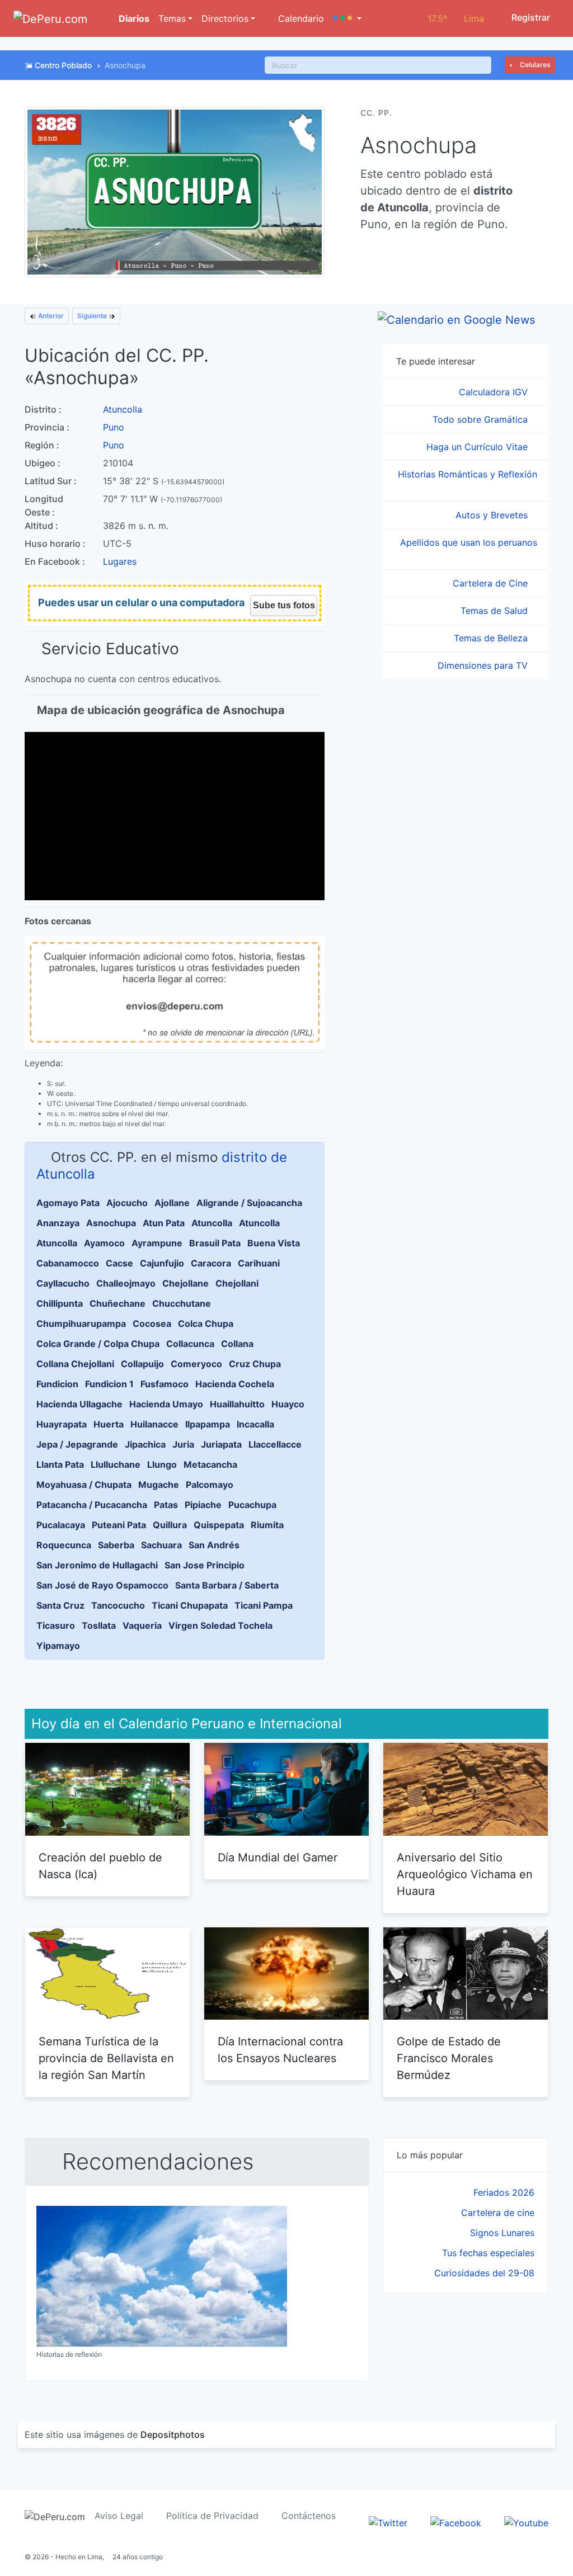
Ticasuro (56, 1625)
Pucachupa (252, 1505)
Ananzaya (58, 1223)
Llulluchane (116, 1464)
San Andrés (214, 1545)
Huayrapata (62, 1424)
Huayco (288, 1404)
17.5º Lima (456, 18)
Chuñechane (118, 1303)
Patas (166, 1505)
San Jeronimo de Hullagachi (97, 1565)
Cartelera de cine (498, 2213)
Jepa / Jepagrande (77, 1444)
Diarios (133, 18)
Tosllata (99, 1625)
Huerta (109, 1424)
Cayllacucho (63, 1283)
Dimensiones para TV (484, 665)
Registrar (530, 17)
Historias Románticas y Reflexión (468, 474)
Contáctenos (309, 2516)
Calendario (300, 18)
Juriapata (221, 1444)
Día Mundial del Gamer (278, 1857)
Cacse (119, 1263)
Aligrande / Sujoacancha (249, 1203)
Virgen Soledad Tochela (220, 1625)
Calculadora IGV (495, 392)
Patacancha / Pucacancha (92, 1505)
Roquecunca (64, 1545)
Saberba (116, 1545)
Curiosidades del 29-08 (484, 2273)
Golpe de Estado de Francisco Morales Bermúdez (449, 2058)
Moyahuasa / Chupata (84, 1485)
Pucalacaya (61, 1525)
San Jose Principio (205, 1565)
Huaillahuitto (237, 1404)
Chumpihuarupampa (81, 1324)
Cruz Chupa (255, 1364)
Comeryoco (196, 1364)
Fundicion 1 (109, 1384)
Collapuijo (142, 1364)
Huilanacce (154, 1424)
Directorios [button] (225, 18)
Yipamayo (58, 1646)
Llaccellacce (275, 1444)
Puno (114, 427)
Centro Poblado (63, 65)
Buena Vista (274, 1243)
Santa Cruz (60, 1605)
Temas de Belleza (492, 638)
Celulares (534, 65)
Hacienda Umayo (166, 1404)
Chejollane (185, 1283)
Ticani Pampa (264, 1605)
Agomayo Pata (68, 1203)
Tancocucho (118, 1605)
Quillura (170, 1525)
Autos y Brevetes (493, 515)
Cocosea (152, 1324)
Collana (237, 1344)
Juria (183, 1444)
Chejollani (237, 1283)
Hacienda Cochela (235, 1384)
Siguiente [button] (93, 316)
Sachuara (161, 1545)
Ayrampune (157, 1243)
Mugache (159, 1485)
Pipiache (203, 1505)
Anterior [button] (50, 316)
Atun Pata (164, 1223)
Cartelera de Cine (492, 583)
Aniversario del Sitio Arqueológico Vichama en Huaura (465, 1874)
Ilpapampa (208, 1424)
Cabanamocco (68, 1263)
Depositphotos (173, 2435)
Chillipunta (60, 1303)
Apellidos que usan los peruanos (469, 542)
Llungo (162, 1464)
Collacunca (190, 1344)
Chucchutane (182, 1303)
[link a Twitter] (388, 2522)
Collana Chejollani (75, 1364)
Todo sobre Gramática (482, 419)
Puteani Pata (119, 1525)
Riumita (267, 1525)
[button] (347, 18)
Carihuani (259, 1263)
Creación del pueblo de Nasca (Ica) (100, 1866)
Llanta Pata (60, 1464)
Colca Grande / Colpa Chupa (98, 1344)
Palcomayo (210, 1485)
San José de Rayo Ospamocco (102, 1585)
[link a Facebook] (456, 2522)
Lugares (120, 561)
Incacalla (255, 1424)
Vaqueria (142, 1625)
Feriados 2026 (504, 2192)
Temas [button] (172, 18)
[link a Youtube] (526, 2522)
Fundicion (57, 1384)
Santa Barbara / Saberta (227, 1585)
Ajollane (172, 1203)
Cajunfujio (162, 1263)
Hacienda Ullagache (79, 1404)
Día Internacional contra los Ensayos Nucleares (280, 2050)
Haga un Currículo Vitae (478, 447)
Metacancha (210, 1464)
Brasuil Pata (215, 1243)
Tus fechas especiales (488, 2253)
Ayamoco (104, 1243)
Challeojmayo (126, 1283)
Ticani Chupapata (190, 1605)
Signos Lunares (502, 2233)
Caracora (211, 1263)
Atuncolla (123, 409)
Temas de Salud (495, 611)
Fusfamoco (165, 1384)
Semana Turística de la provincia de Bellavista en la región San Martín (106, 2058)
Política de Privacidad (212, 2516)
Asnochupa (111, 1223)
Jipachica (145, 1444)
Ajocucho (127, 1203)
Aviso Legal (119, 2516)
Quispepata (219, 1525)
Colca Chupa (206, 1324)
